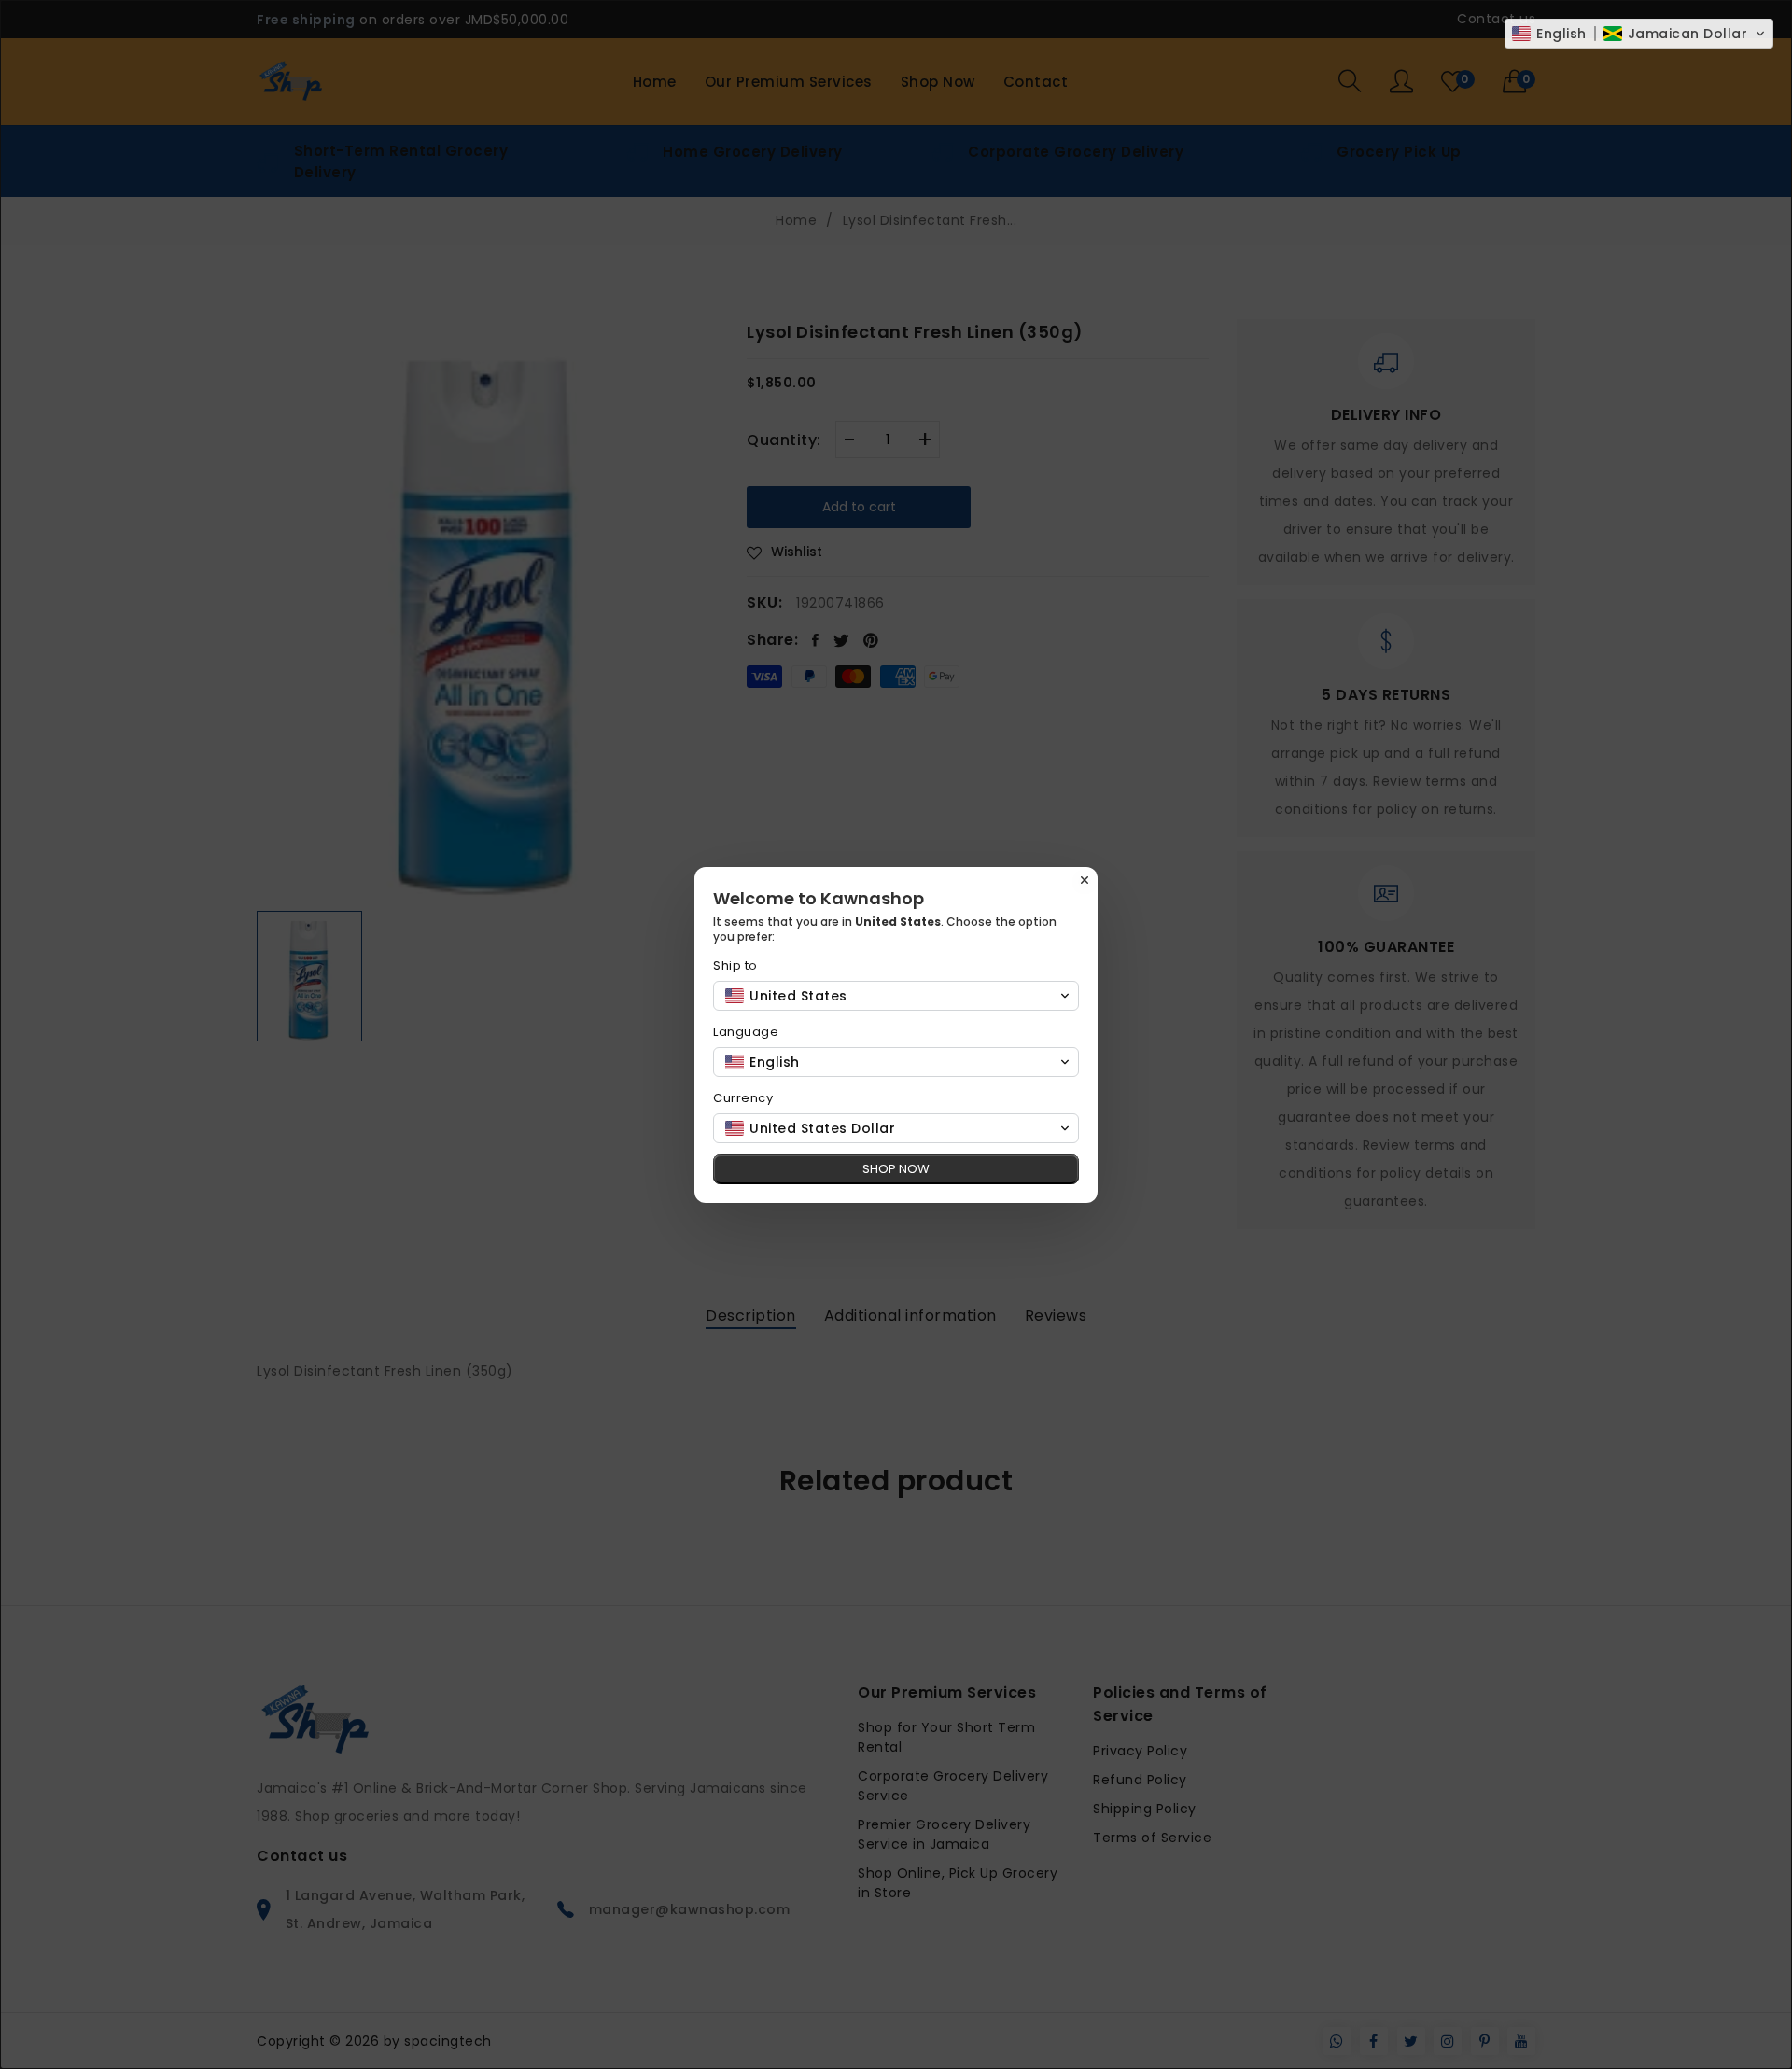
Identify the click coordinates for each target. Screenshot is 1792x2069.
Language (746, 1032)
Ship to (735, 965)
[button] (1639, 34)
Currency (743, 1098)
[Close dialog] (1085, 880)
